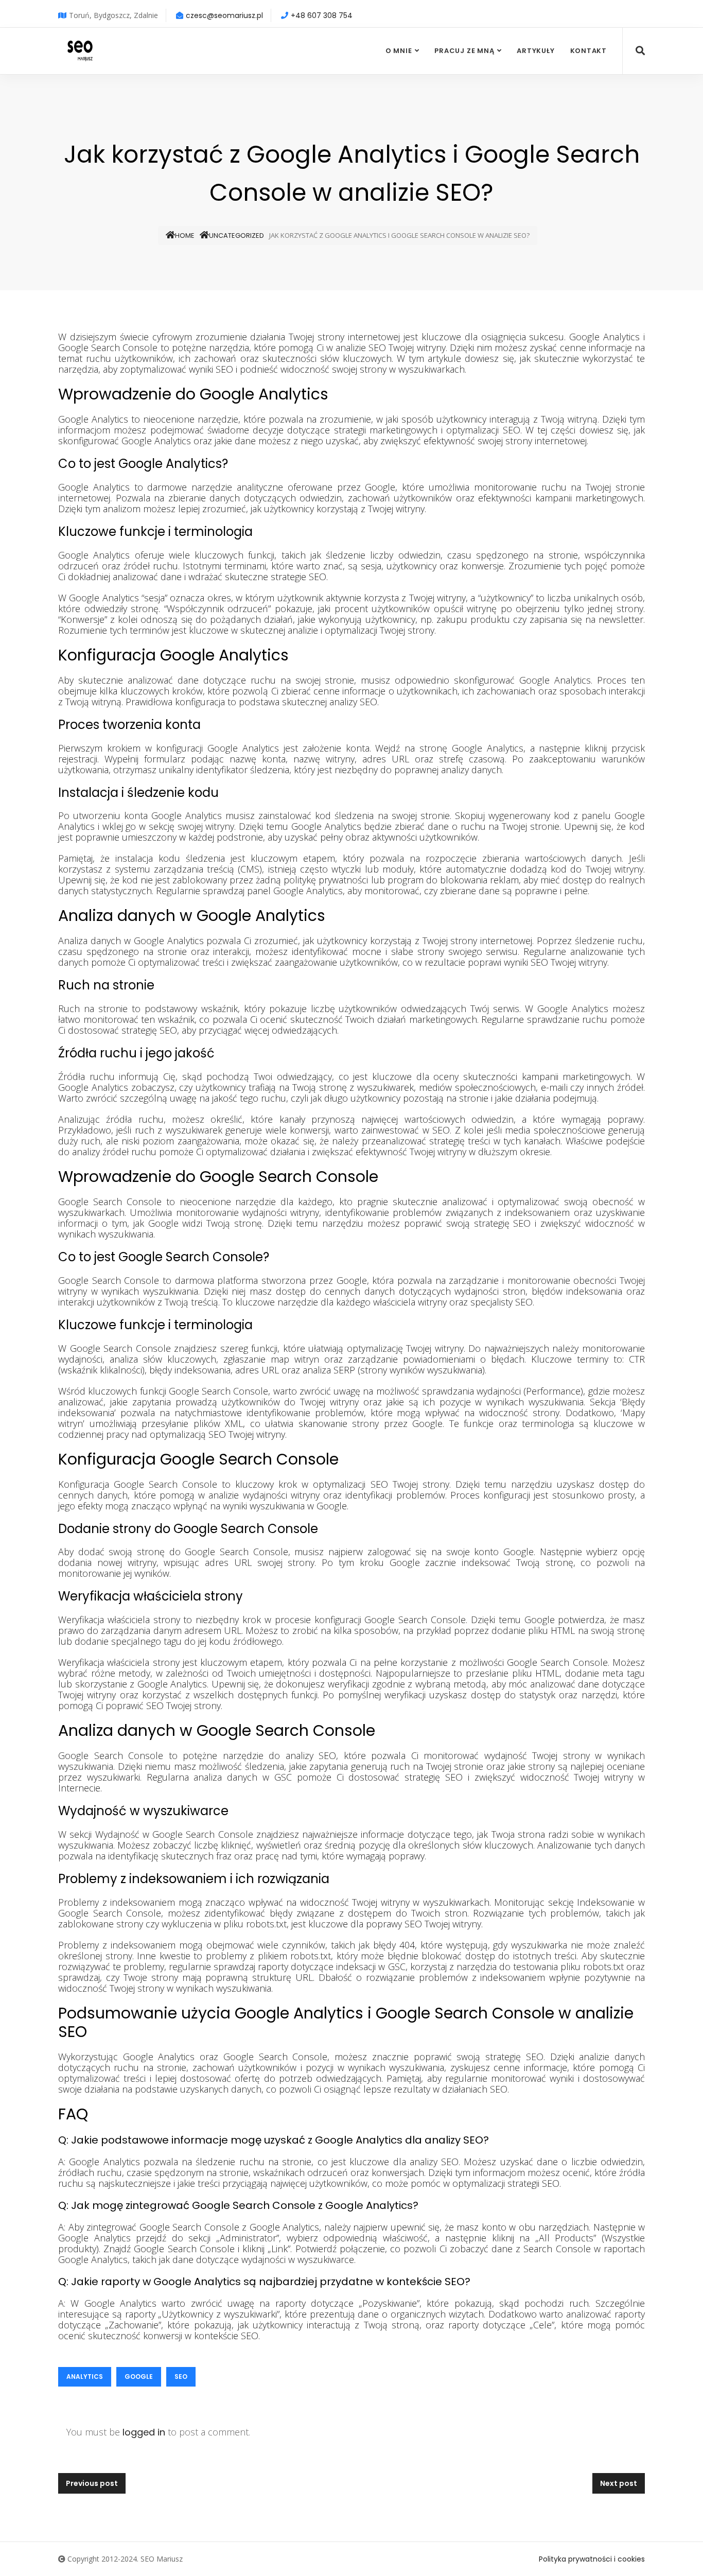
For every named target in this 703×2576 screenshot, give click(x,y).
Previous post (92, 2483)
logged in (144, 2432)
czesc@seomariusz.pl (224, 15)
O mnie (399, 51)
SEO (181, 2377)
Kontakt (588, 51)
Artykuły (535, 51)
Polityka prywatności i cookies (592, 2559)
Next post (619, 2483)
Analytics (85, 2377)
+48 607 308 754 (322, 15)
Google (139, 2377)
